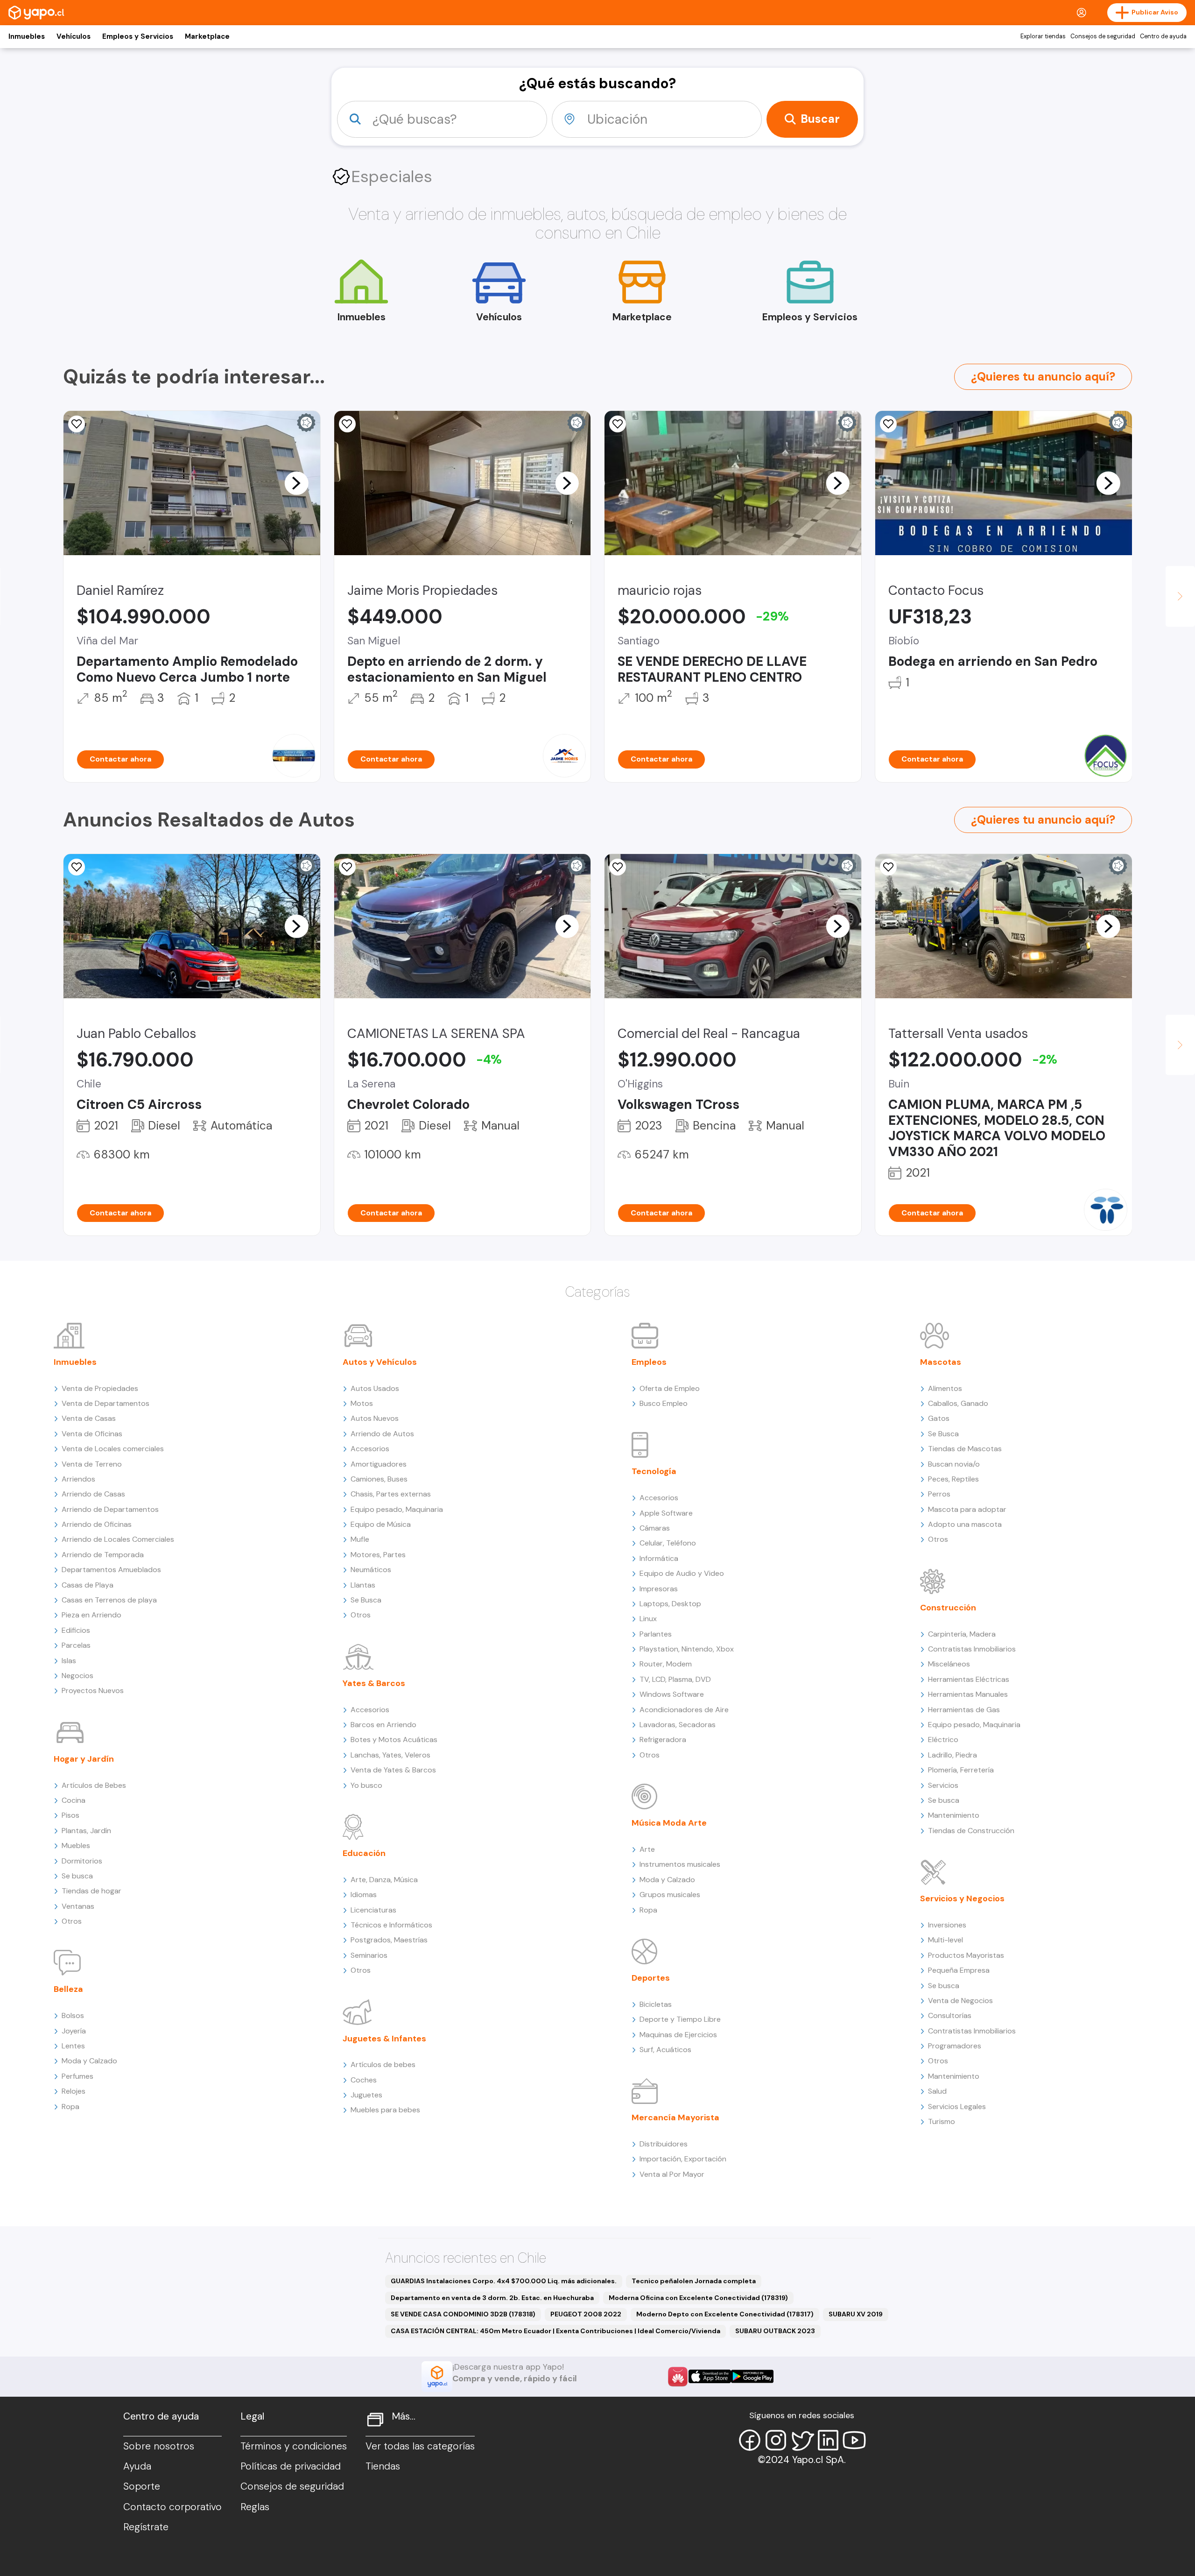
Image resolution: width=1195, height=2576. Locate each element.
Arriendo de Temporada (103, 1555)
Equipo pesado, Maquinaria (397, 1509)
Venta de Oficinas (92, 1434)
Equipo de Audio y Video (682, 1573)
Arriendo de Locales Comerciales (118, 1539)
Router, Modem (666, 1664)
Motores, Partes (378, 1555)
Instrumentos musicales (680, 1864)
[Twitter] (802, 2440)
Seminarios (369, 1955)
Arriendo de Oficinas (97, 1524)
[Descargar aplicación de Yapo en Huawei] (678, 2377)
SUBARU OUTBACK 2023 (775, 2331)
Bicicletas (656, 2004)
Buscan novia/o (954, 1464)
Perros (939, 1494)
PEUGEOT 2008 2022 (586, 2314)
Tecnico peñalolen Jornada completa (694, 2281)
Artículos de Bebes (94, 1785)
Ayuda (137, 2466)
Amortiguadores (379, 1464)
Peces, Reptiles (953, 1479)
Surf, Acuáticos (665, 2050)
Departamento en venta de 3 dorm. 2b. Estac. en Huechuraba (492, 2298)
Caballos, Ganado (958, 1403)
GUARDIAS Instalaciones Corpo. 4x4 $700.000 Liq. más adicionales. (504, 2281)
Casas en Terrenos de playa (109, 1600)
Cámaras (655, 1528)
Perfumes (77, 2076)
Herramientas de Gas (964, 1710)
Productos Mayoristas (966, 1955)
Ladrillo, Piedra (952, 1755)
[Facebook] (750, 2440)
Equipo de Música (381, 1524)
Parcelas (76, 1645)
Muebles (76, 1846)
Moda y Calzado (89, 2061)
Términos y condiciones (294, 2446)
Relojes (74, 2091)
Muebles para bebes (385, 2110)
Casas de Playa (88, 1585)
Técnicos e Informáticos (391, 1925)
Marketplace (207, 36)
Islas (69, 1661)
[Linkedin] (828, 2440)
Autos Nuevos (375, 1418)
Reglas (255, 2507)
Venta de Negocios (960, 2001)
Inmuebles (27, 36)
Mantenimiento (954, 1815)
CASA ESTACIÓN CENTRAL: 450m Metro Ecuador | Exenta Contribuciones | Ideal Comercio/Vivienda (555, 2331)
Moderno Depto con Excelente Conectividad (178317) (725, 2314)
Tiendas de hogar (91, 1891)
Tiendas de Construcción (971, 1831)
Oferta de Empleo (670, 1388)
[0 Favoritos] (888, 424)
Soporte (142, 2486)
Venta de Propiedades (100, 1388)
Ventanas (78, 1906)
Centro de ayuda (1163, 36)
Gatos (939, 1418)
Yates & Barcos (374, 1683)
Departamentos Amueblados (111, 1570)
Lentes (73, 2046)
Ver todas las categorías (420, 2446)
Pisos (70, 1815)
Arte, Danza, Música (384, 1880)
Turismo (942, 2121)
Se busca (77, 1876)
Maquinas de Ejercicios (678, 2035)
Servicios (943, 1785)
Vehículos (74, 36)
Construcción (948, 1608)
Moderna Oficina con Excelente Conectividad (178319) (698, 2298)
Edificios (76, 1630)
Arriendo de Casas (93, 1494)
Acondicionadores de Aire (684, 1710)
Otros (72, 1921)
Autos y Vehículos (380, 1362)
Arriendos (78, 1479)
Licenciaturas (373, 1910)
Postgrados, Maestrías (389, 1940)
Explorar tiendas (1043, 36)
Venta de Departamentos (105, 1403)
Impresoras (659, 1589)
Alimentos (945, 1388)
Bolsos (73, 2015)
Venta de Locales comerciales (113, 1449)
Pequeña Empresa (959, 1970)
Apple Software (666, 1513)
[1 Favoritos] (618, 424)
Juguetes (366, 2095)
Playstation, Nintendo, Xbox (687, 1649)
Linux (648, 1619)
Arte (647, 1849)
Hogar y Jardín (84, 1759)
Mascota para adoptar (967, 1509)
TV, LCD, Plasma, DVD (675, 1679)
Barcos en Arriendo (383, 1725)
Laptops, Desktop (670, 1604)
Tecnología (654, 1471)
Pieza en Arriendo (91, 1615)
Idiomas (364, 1895)
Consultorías (950, 2015)
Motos (362, 1403)
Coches (364, 2080)
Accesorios (370, 1449)
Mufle (360, 1539)
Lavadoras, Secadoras (678, 1725)
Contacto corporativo (172, 2507)
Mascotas (941, 1362)
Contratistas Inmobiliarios (972, 1649)
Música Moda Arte (669, 1823)
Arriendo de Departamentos (110, 1509)
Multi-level (945, 1940)
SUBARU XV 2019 (856, 2314)
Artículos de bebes (383, 2064)
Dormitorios (82, 1861)
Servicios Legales (957, 2107)
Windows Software (672, 1694)
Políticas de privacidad (291, 2466)
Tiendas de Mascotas (965, 1449)
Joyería (74, 2031)
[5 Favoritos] (347, 424)
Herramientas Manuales (968, 1694)
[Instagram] (776, 2440)
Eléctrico (943, 1740)
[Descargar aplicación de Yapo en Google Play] (752, 2376)
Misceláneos (949, 1664)
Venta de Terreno (92, 1464)
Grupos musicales (670, 1895)
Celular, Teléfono (668, 1543)
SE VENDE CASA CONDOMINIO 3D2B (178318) (463, 2314)
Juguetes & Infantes (384, 2039)
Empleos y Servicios (138, 36)
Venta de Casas (89, 1418)
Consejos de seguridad (1103, 36)
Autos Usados (375, 1388)
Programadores (955, 2046)
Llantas (363, 1585)
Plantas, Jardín (86, 1831)
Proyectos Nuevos (93, 1690)
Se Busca (366, 1600)
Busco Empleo (664, 1403)
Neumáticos (371, 1570)
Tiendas (383, 2466)
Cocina (74, 1800)
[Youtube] (854, 2440)
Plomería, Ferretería (961, 1770)
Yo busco (366, 1785)
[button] (296, 483)
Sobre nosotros (159, 2446)
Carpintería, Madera (962, 1634)
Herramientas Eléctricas (969, 1679)
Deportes (651, 1978)
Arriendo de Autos (382, 1434)
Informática (659, 1558)
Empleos (649, 1362)
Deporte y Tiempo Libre (680, 2019)
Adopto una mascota (965, 1524)
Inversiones (947, 1925)
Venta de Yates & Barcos (393, 1770)
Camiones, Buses (379, 1479)
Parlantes (656, 1634)
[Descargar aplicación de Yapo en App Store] (710, 2376)
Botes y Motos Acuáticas (394, 1740)
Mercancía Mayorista (675, 2117)
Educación (364, 1853)
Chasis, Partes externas (391, 1494)
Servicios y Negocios (962, 1898)
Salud (937, 2091)
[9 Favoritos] (77, 424)
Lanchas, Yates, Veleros (390, 1755)
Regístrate (146, 2527)
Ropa (70, 2107)
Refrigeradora (663, 1740)
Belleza (68, 1989)
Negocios (77, 1676)
